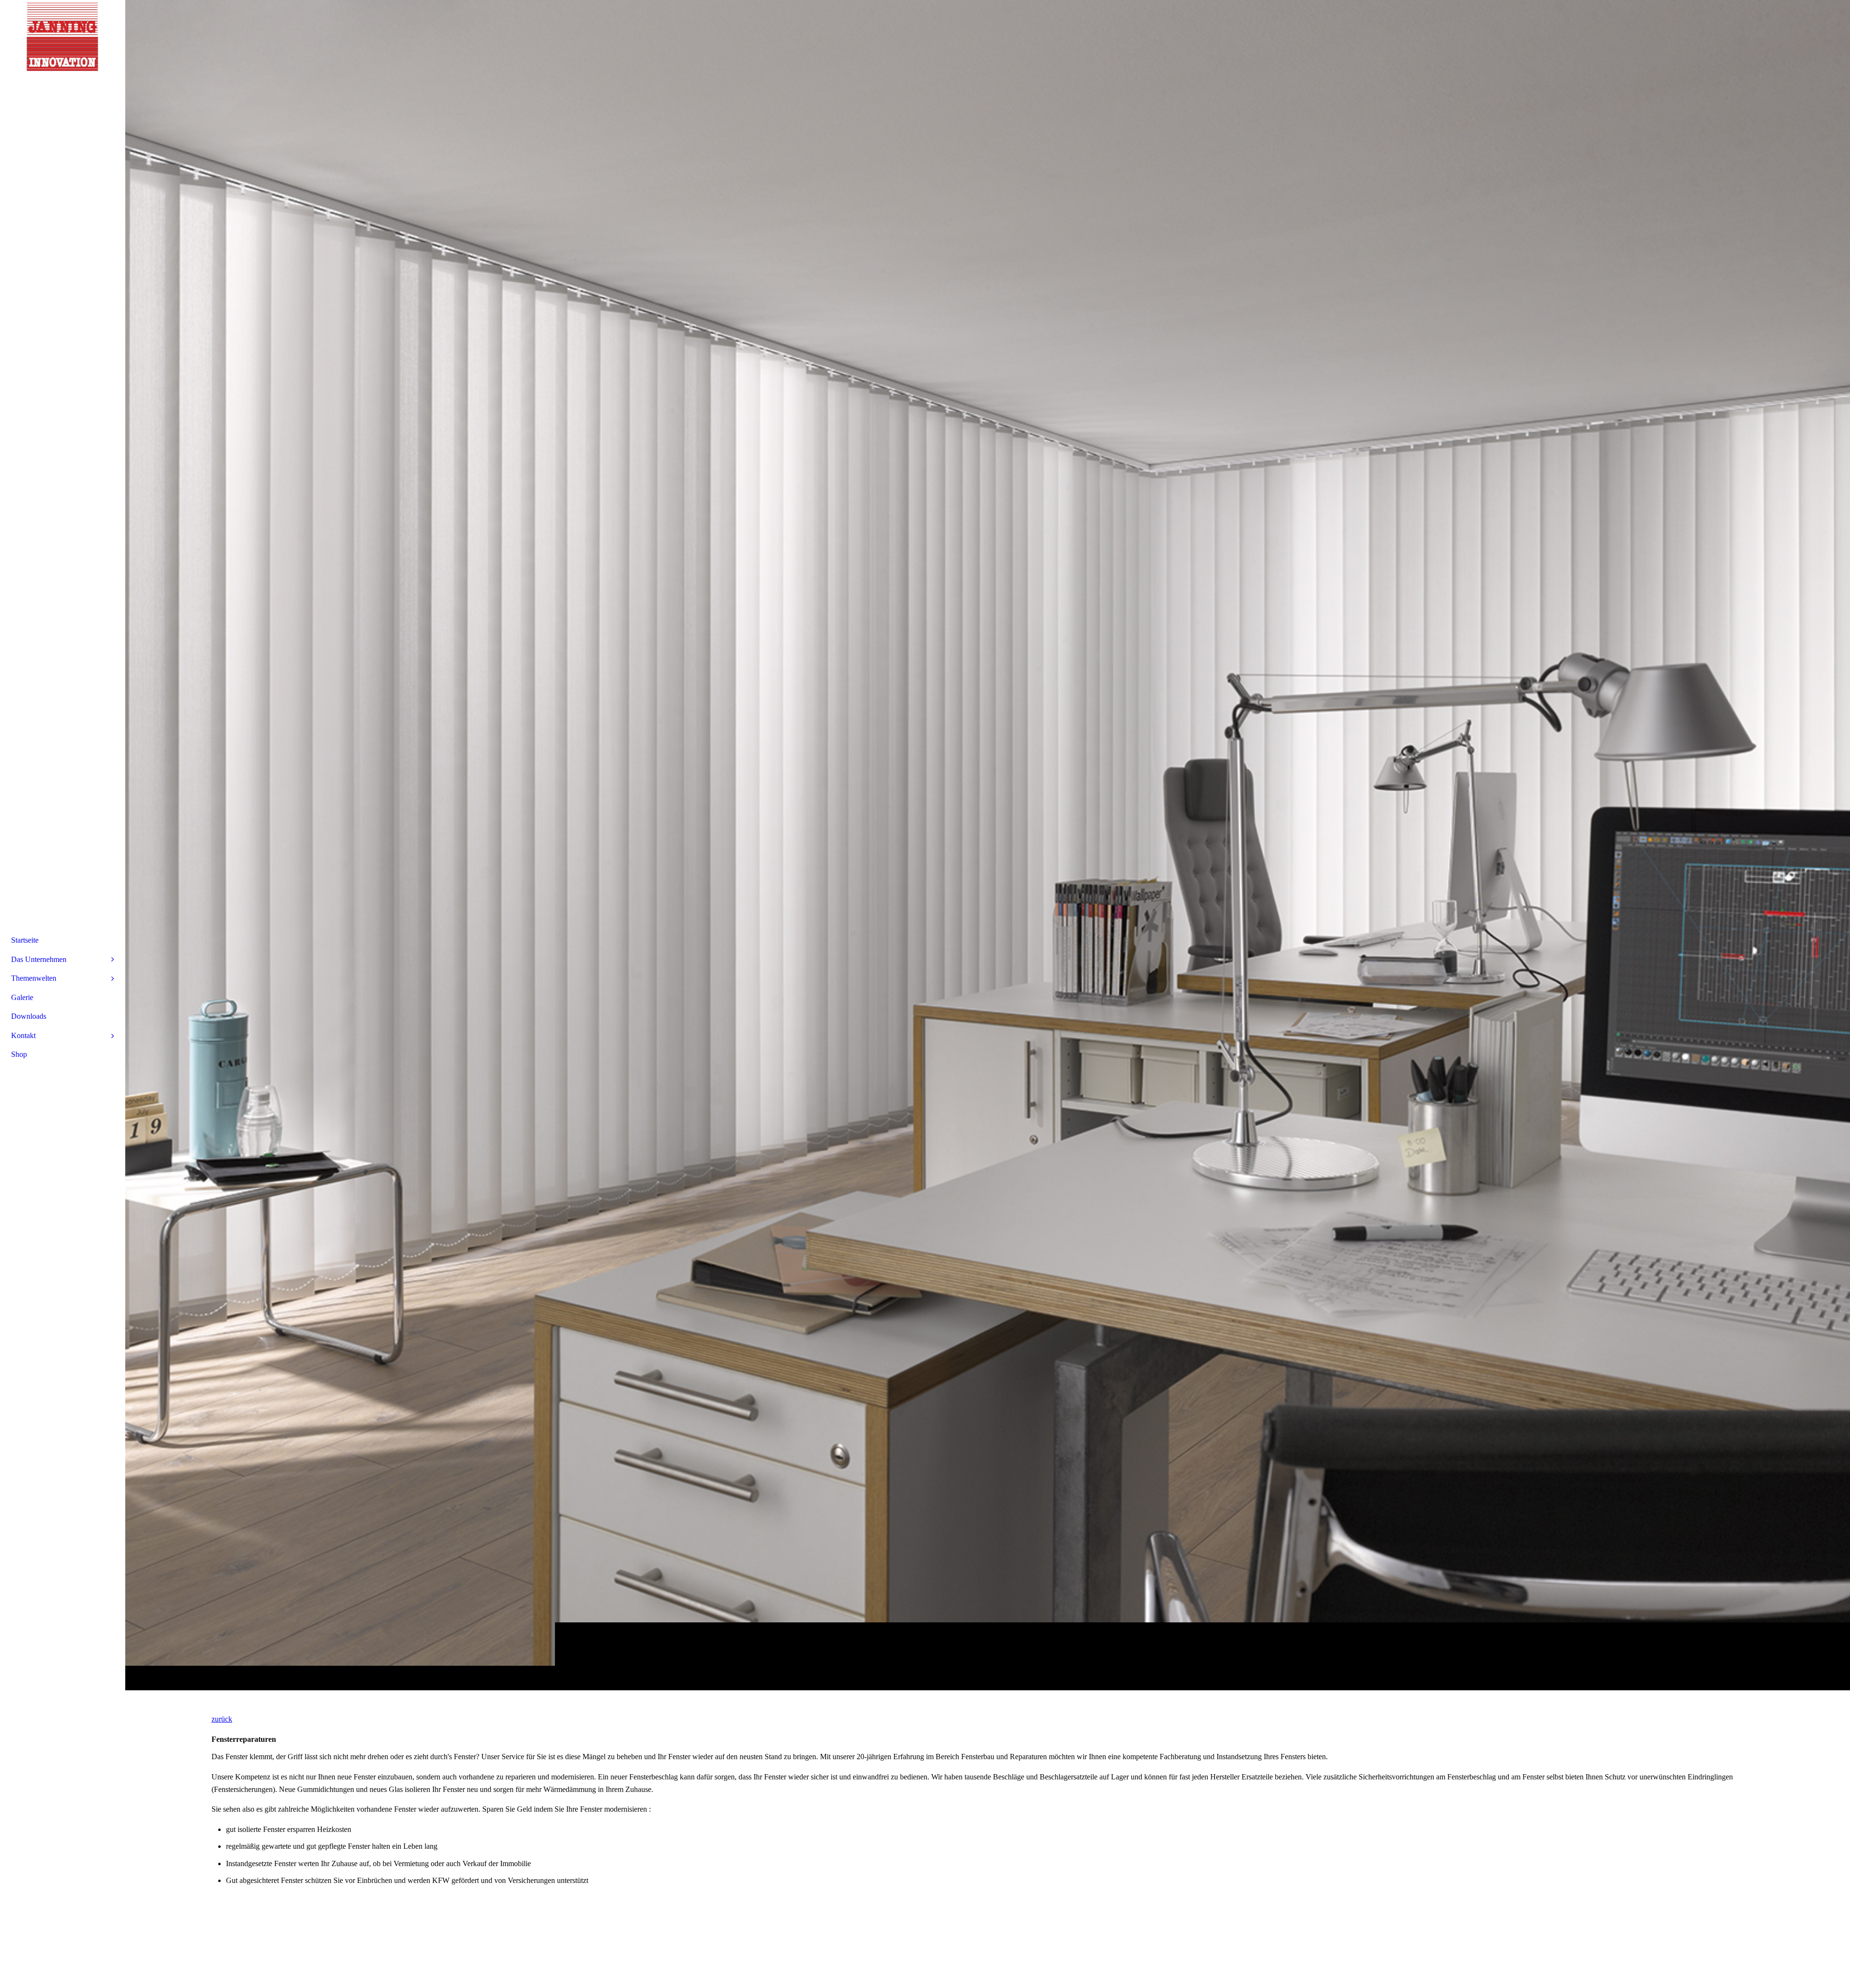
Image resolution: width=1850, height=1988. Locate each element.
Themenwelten (34, 978)
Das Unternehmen (39, 959)
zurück (222, 1719)
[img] (988, 845)
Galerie (22, 997)
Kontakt (23, 1035)
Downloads (29, 1016)
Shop (19, 1054)
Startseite (25, 940)
